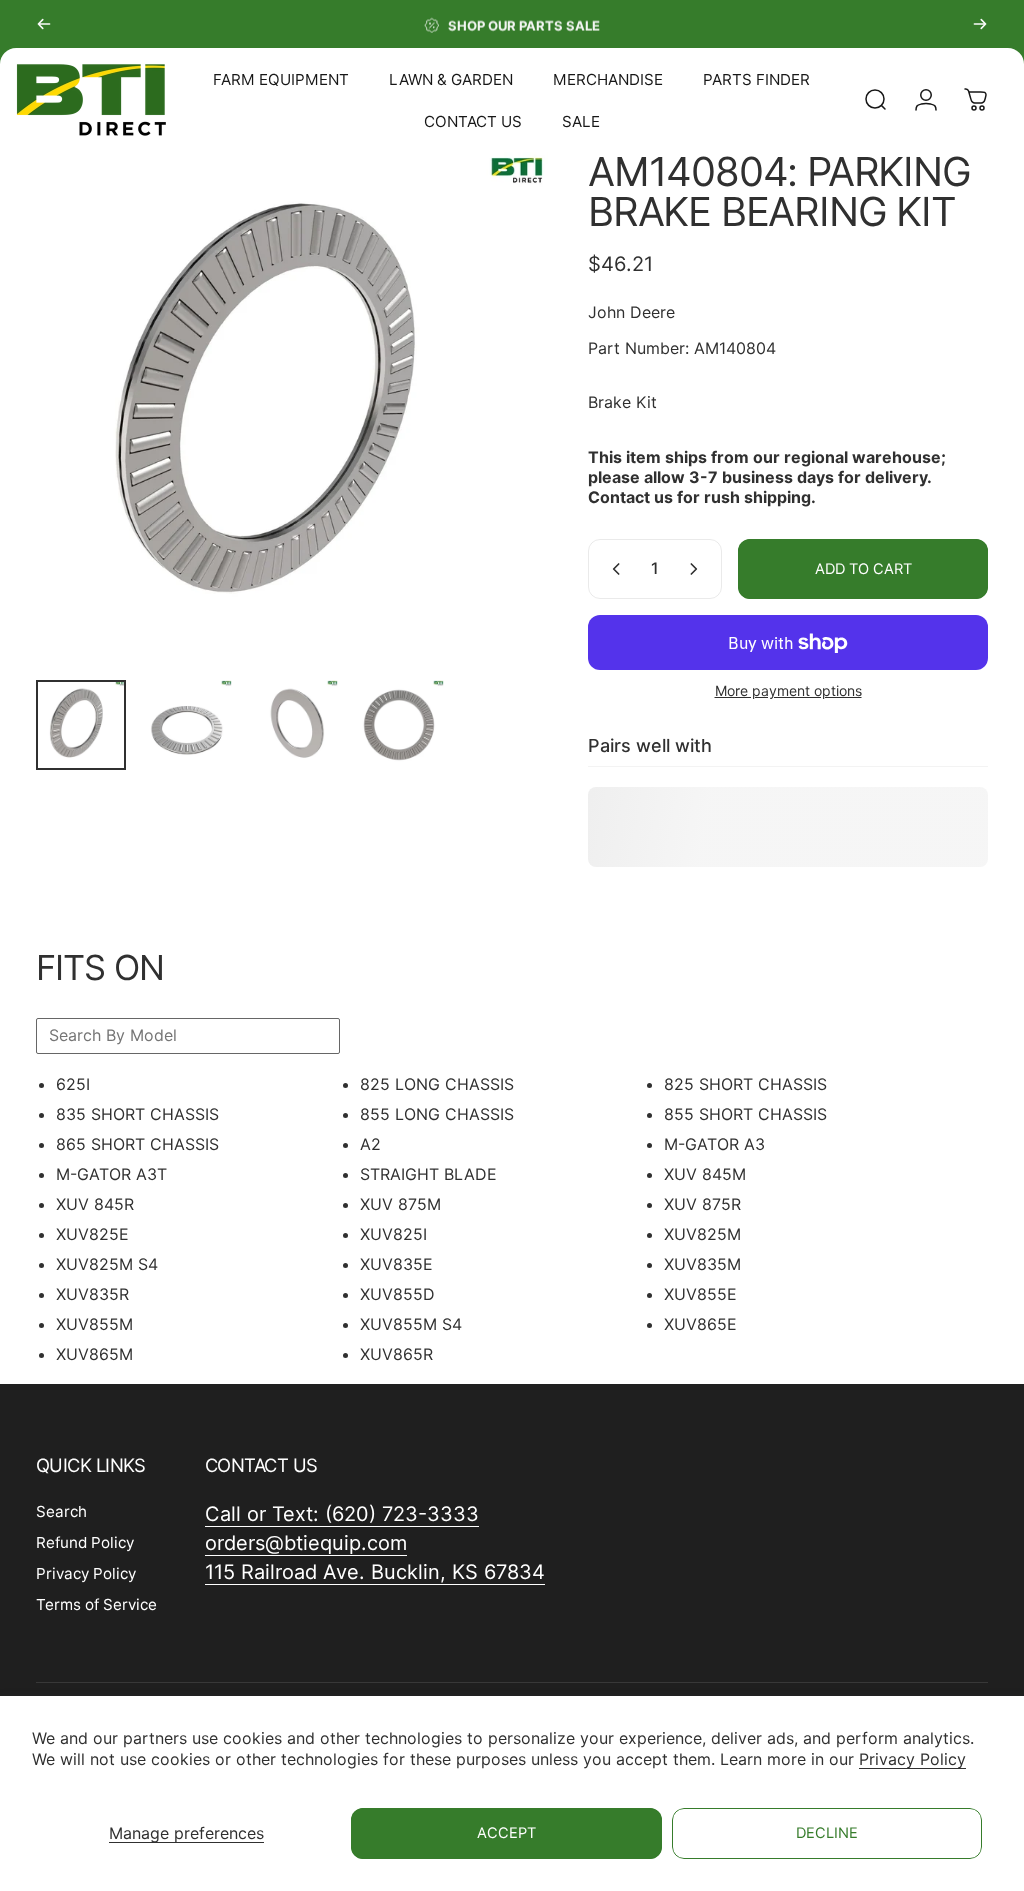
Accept (506, 1833)
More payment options (788, 690)
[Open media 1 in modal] (292, 408)
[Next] (980, 24)
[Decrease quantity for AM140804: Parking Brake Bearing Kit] (612, 569)
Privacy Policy (912, 1759)
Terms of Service (96, 1604)
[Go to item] (81, 725)
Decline (827, 1833)
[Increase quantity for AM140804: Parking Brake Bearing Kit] (698, 569)
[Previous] (44, 24)
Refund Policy (85, 1542)
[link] (375, 1572)
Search (61, 1511)
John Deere (631, 312)
